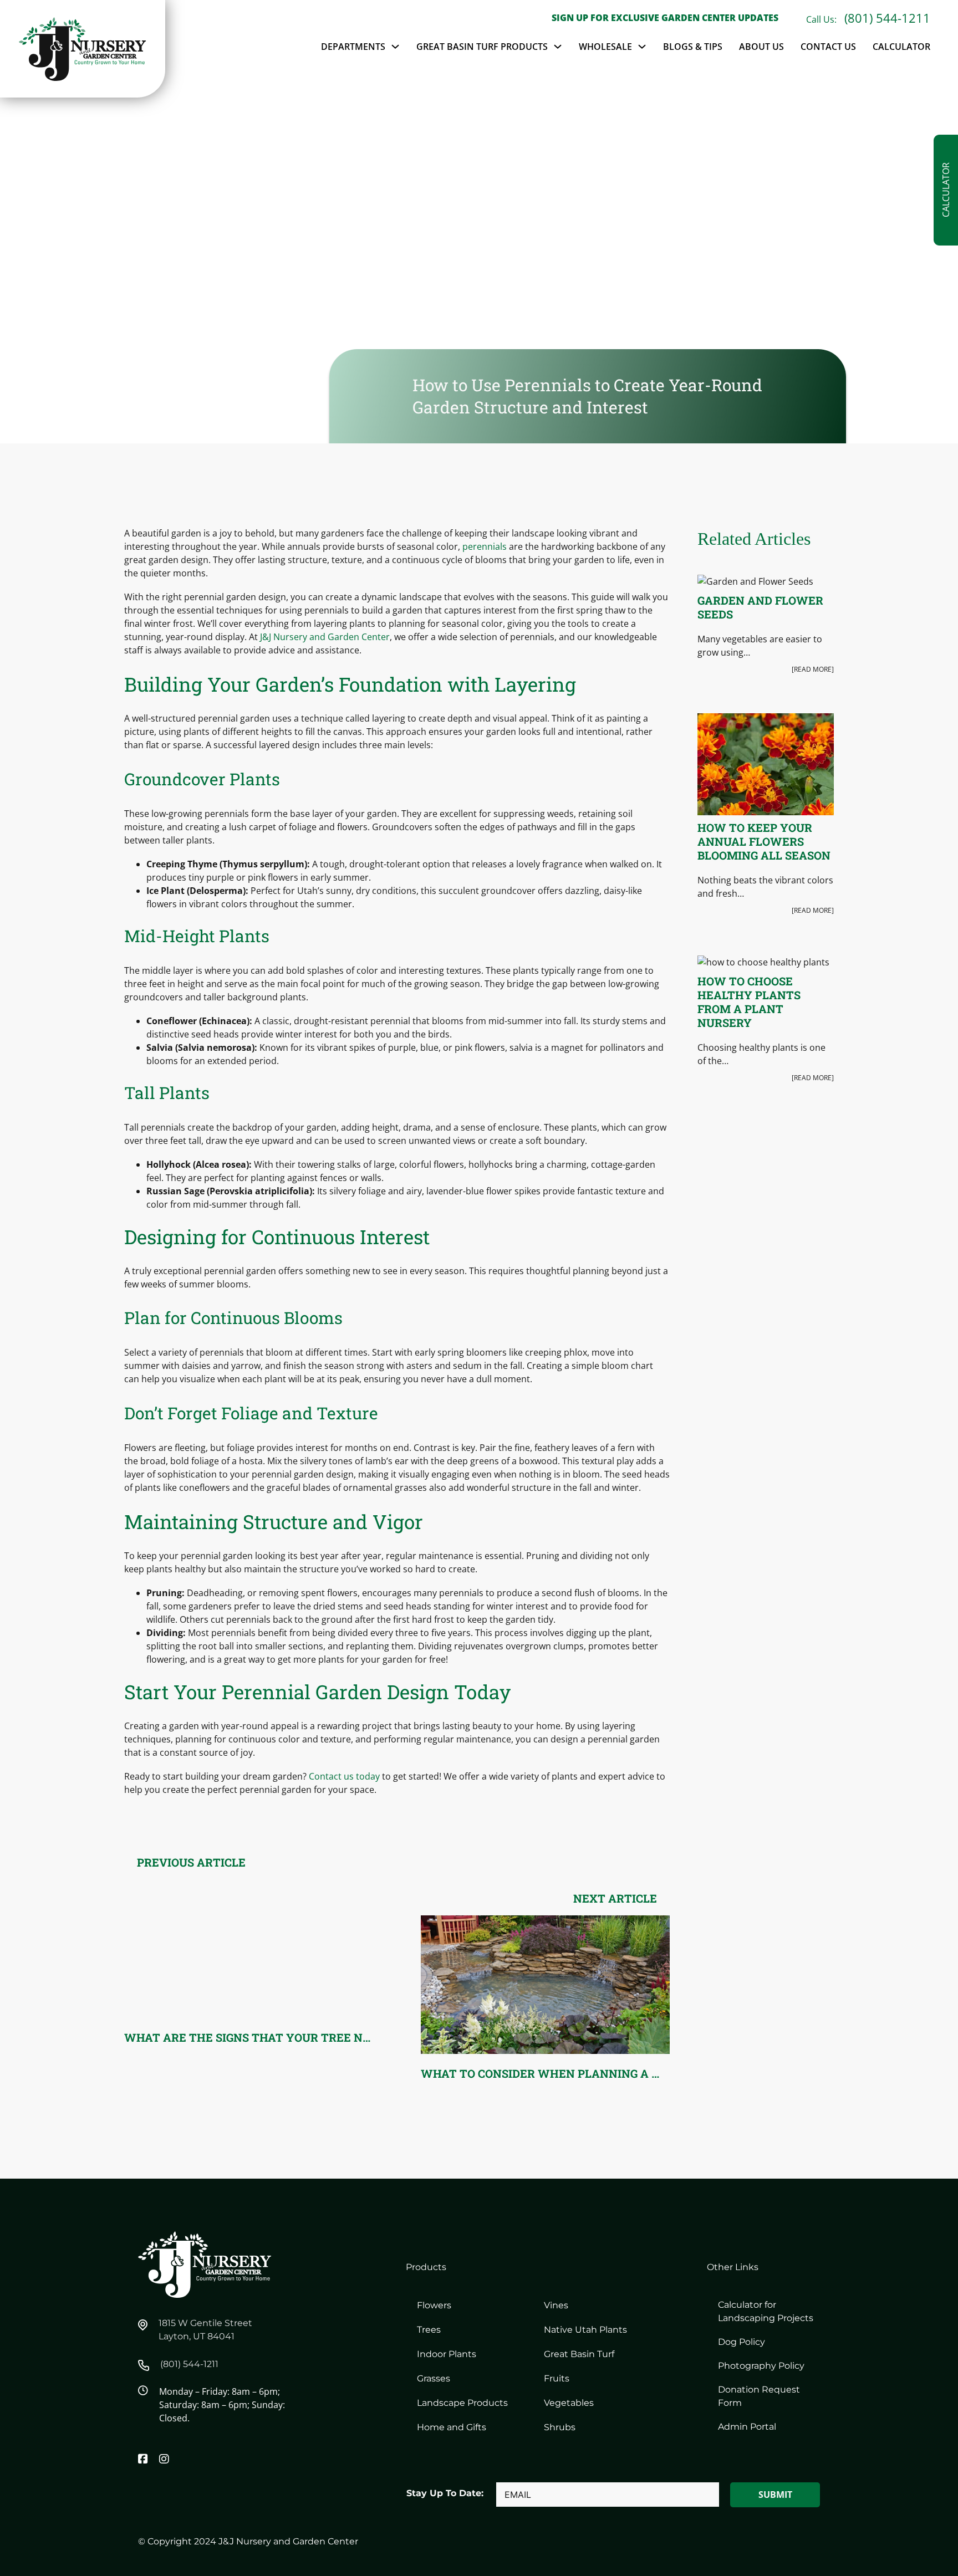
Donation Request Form (759, 2396)
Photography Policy (761, 2366)
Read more (813, 669)
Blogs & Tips (693, 47)
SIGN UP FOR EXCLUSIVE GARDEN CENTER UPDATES (665, 18)
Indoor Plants (447, 2354)
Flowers (434, 2305)
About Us (761, 47)
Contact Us (828, 47)
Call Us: (822, 19)
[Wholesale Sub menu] (642, 47)
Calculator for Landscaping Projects (766, 2311)
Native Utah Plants (585, 2330)
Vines (556, 2305)
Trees (429, 2330)
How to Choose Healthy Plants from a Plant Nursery (749, 1002)
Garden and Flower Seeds (760, 607)
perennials (485, 546)
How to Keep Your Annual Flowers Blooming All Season (764, 841)
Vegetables (569, 2403)
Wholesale (605, 47)
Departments (353, 47)
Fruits (557, 2378)
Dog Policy (742, 2342)
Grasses (434, 2378)
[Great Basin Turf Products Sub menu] (558, 47)
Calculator (901, 47)
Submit (775, 2495)
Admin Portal (747, 2427)
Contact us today (344, 1776)
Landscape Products (462, 2403)
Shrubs (560, 2427)
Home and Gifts (452, 2427)
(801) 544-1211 (887, 18)
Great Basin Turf (579, 2354)
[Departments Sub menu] (395, 47)
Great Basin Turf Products (482, 47)
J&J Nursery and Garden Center (325, 637)
